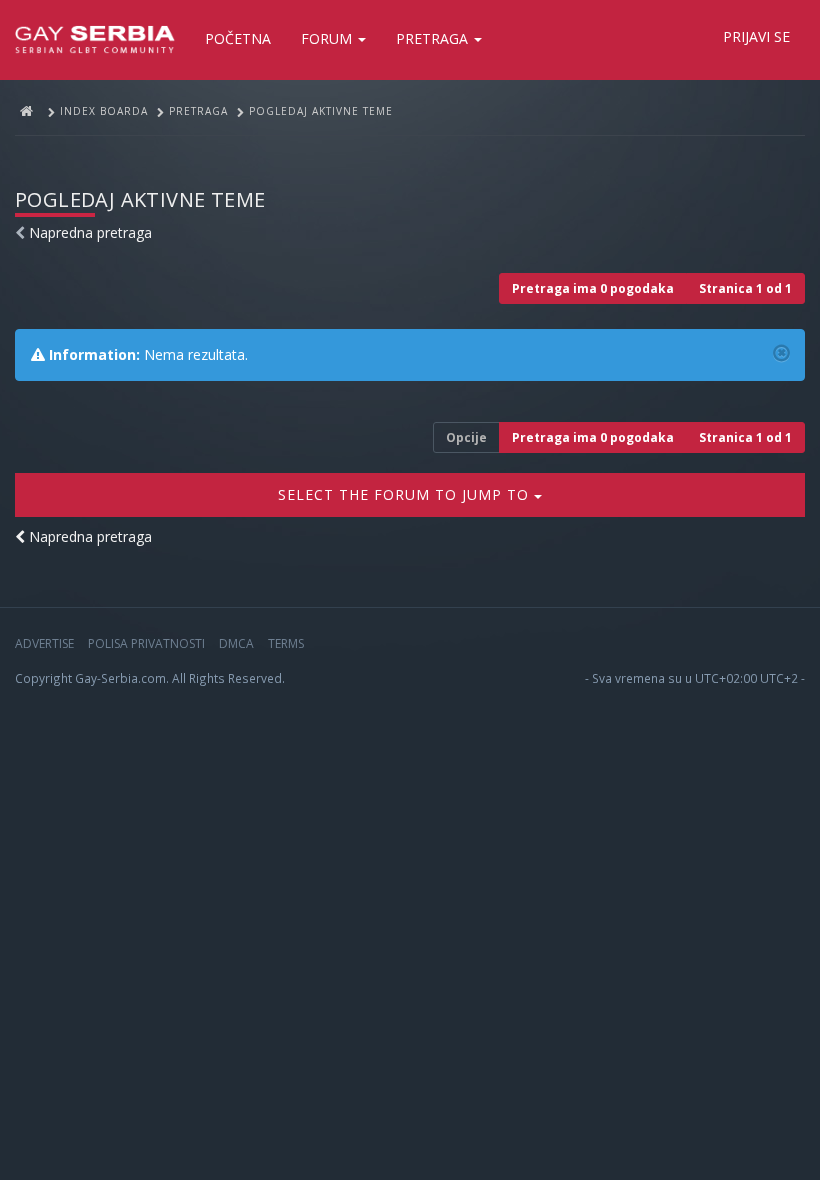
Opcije (466, 437)
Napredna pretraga (90, 232)
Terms (286, 643)
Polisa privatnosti (146, 643)
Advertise (44, 643)
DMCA (236, 643)
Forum (328, 38)
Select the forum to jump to (406, 494)
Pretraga (434, 38)
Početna (238, 38)
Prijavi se (756, 36)
